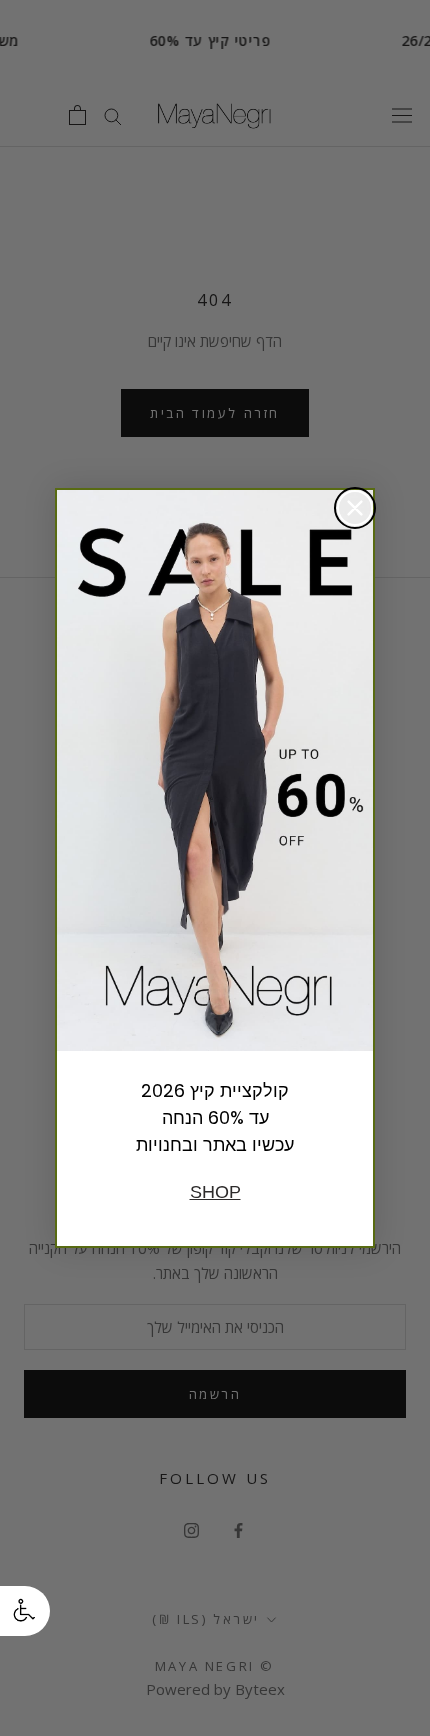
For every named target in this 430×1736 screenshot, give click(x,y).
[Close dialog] (355, 508)
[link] (215, 771)
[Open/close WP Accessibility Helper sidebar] (25, 1611)
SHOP (215, 1192)
